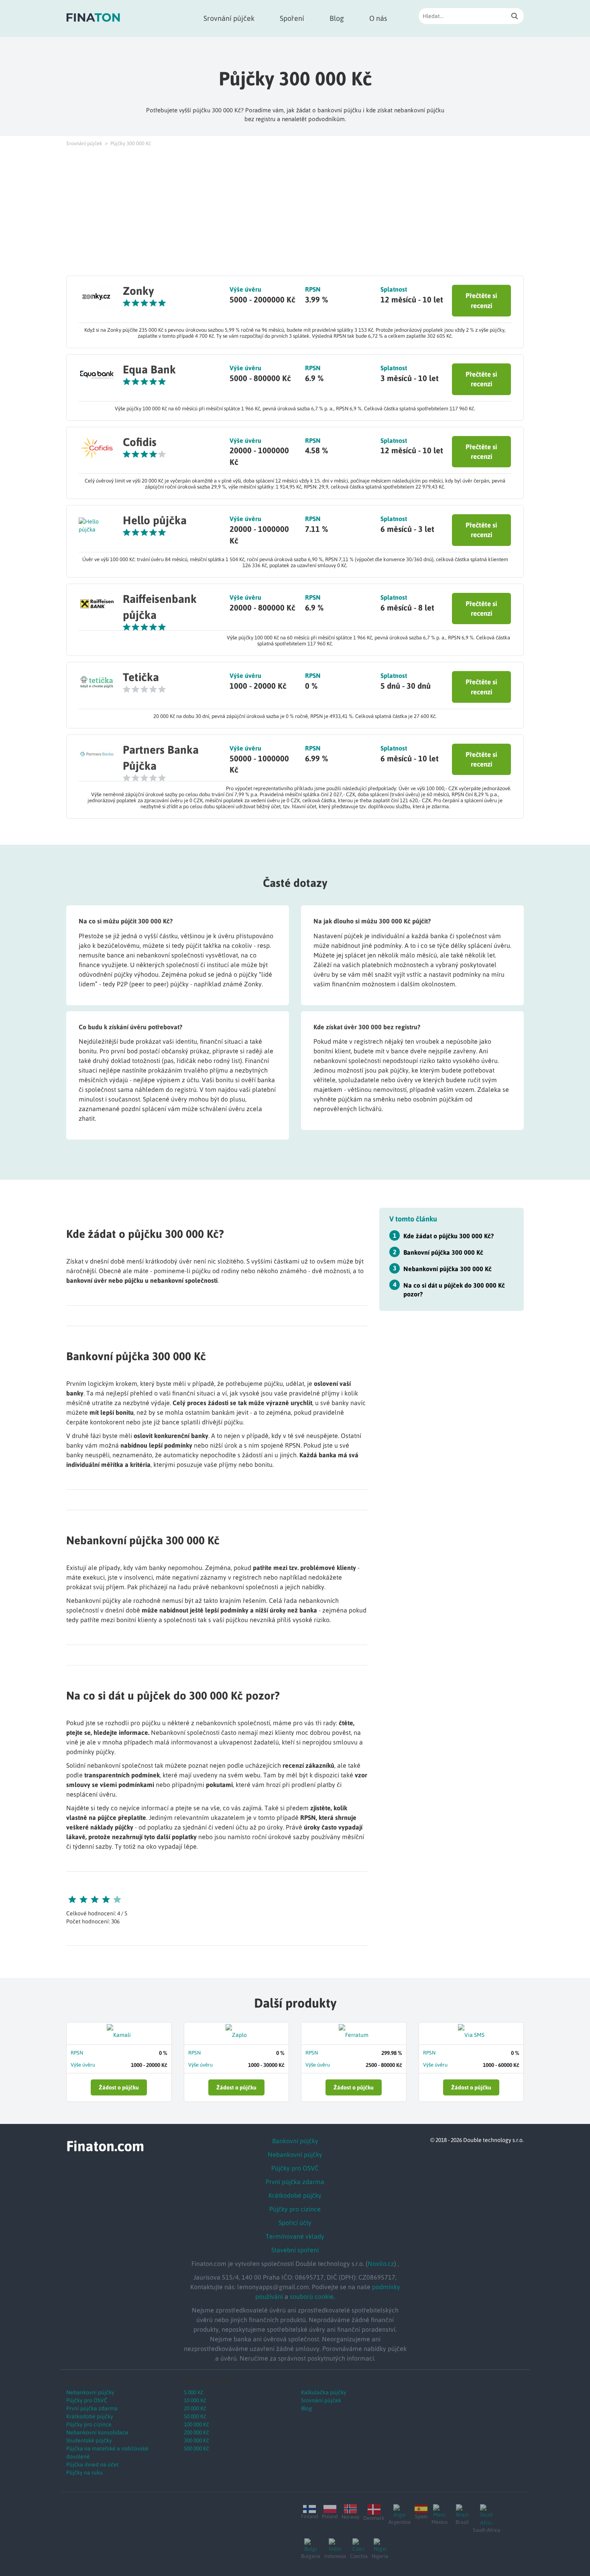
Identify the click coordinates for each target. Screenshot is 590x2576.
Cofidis (140, 442)
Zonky (138, 291)
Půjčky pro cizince (295, 2209)
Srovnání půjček (229, 18)
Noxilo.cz (381, 2264)
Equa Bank (149, 369)
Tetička (141, 677)
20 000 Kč (195, 2408)
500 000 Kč (196, 2448)
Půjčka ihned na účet (93, 2464)
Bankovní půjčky (295, 2141)
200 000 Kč (196, 2432)
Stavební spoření (295, 2250)
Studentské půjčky (89, 2440)
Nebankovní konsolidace (97, 2432)
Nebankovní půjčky (295, 2154)
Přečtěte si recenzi (481, 300)
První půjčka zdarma (295, 2182)
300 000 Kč (196, 2440)
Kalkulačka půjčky (324, 2392)
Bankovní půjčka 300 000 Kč (443, 1252)
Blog (337, 18)
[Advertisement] (295, 211)
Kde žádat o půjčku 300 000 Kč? (449, 1236)
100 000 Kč (196, 2424)
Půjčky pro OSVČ (295, 2168)
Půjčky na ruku (84, 2473)
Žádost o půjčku (119, 2087)
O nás (378, 18)
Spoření (292, 18)
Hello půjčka (155, 520)
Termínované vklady (295, 2236)
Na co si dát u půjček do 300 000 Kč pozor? (454, 1289)
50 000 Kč (195, 2416)
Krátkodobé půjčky (295, 2195)
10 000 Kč (195, 2400)
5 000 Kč (194, 2392)
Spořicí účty (295, 2223)
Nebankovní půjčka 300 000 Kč (448, 1268)
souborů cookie (312, 2296)
